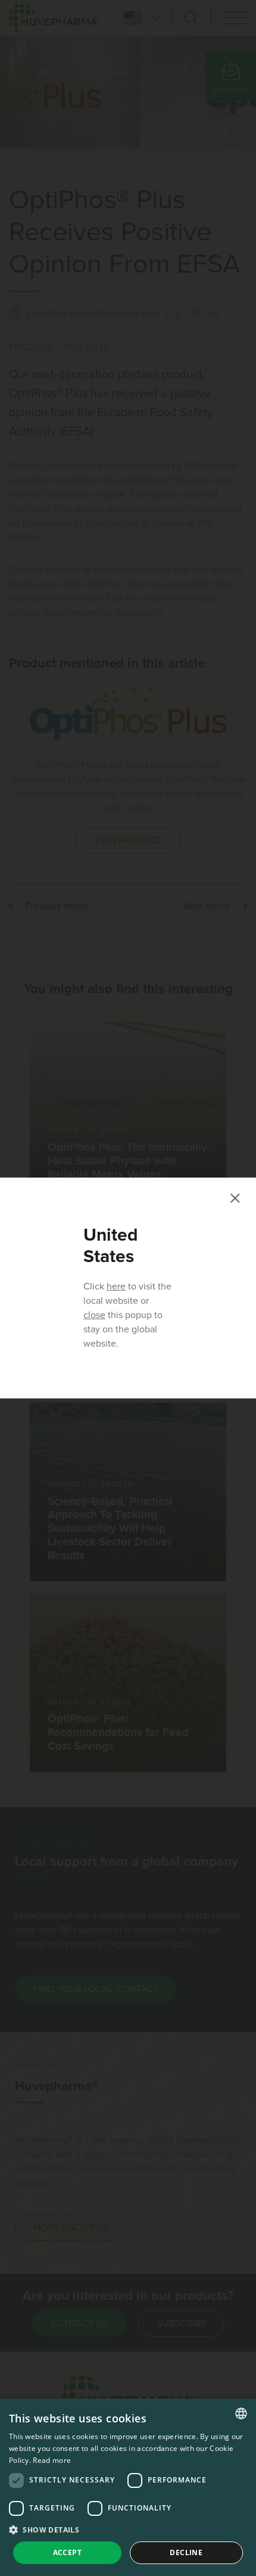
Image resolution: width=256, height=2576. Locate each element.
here (116, 1287)
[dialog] (128, 2487)
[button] (128, 2530)
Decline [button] (186, 2552)
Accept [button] (67, 2552)
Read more (52, 2460)
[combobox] (241, 2413)
